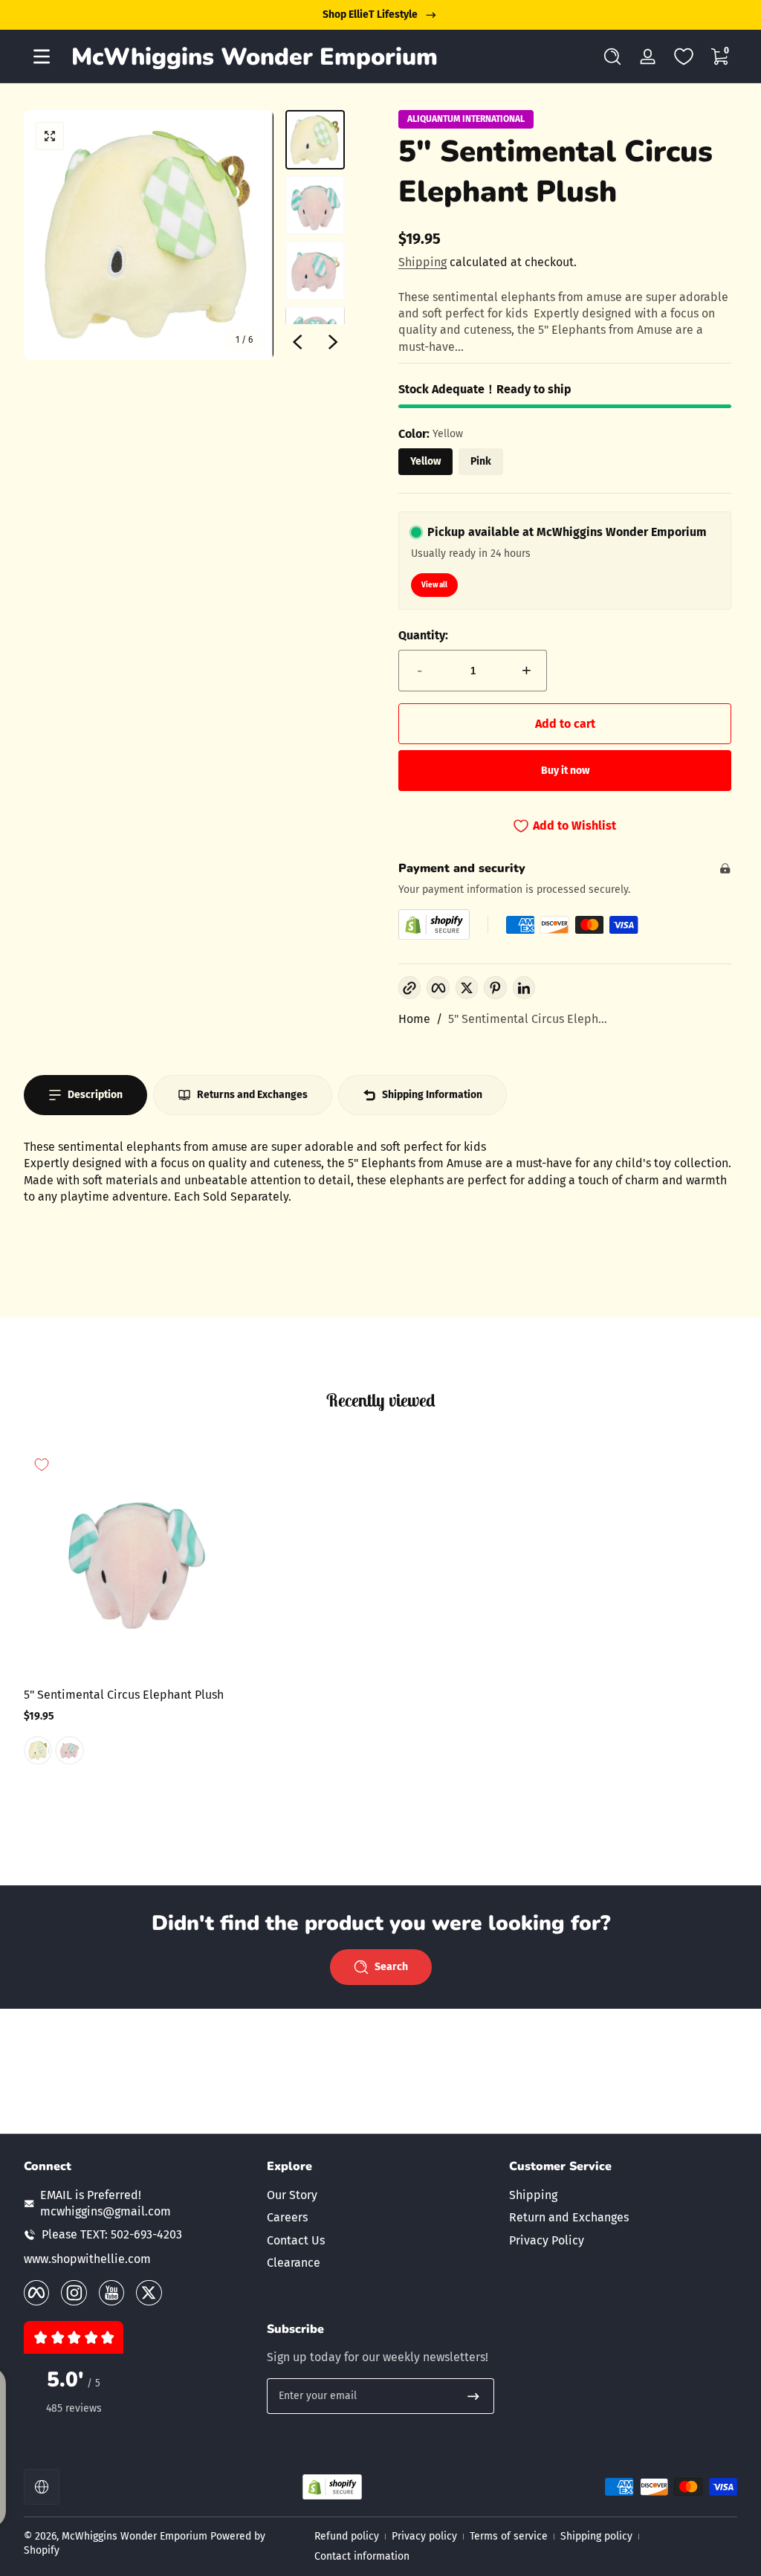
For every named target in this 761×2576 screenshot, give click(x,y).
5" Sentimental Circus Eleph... (528, 1019)
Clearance (294, 2263)
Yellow (425, 461)
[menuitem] (381, 2195)
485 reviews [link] (74, 2408)
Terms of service (509, 2536)
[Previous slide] (297, 342)
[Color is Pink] (69, 1751)
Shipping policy (596, 2536)
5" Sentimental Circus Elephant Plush (124, 1695)
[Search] (612, 57)
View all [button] (434, 585)
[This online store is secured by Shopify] (434, 924)
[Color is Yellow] (38, 1751)
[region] (380, 15)
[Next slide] (333, 342)
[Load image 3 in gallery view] (315, 271)
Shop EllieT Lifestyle (370, 14)
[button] (612, 57)
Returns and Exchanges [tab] (252, 1095)
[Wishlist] (684, 57)
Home (414, 1019)
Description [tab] (95, 1095)
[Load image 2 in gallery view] (315, 205)
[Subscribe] (473, 2396)
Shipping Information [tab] (432, 1095)
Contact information (362, 2556)
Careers (287, 2217)
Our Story (292, 2195)
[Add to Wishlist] (42, 1465)
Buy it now (565, 771)
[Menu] (42, 57)
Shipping (422, 262)
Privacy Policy (547, 2240)
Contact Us (296, 2240)
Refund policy (347, 2536)
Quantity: (423, 635)
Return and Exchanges (569, 2217)
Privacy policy (424, 2536)
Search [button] (391, 1967)
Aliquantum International (466, 119)
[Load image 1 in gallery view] (315, 140)
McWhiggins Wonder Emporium (136, 2536)
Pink (481, 461)
